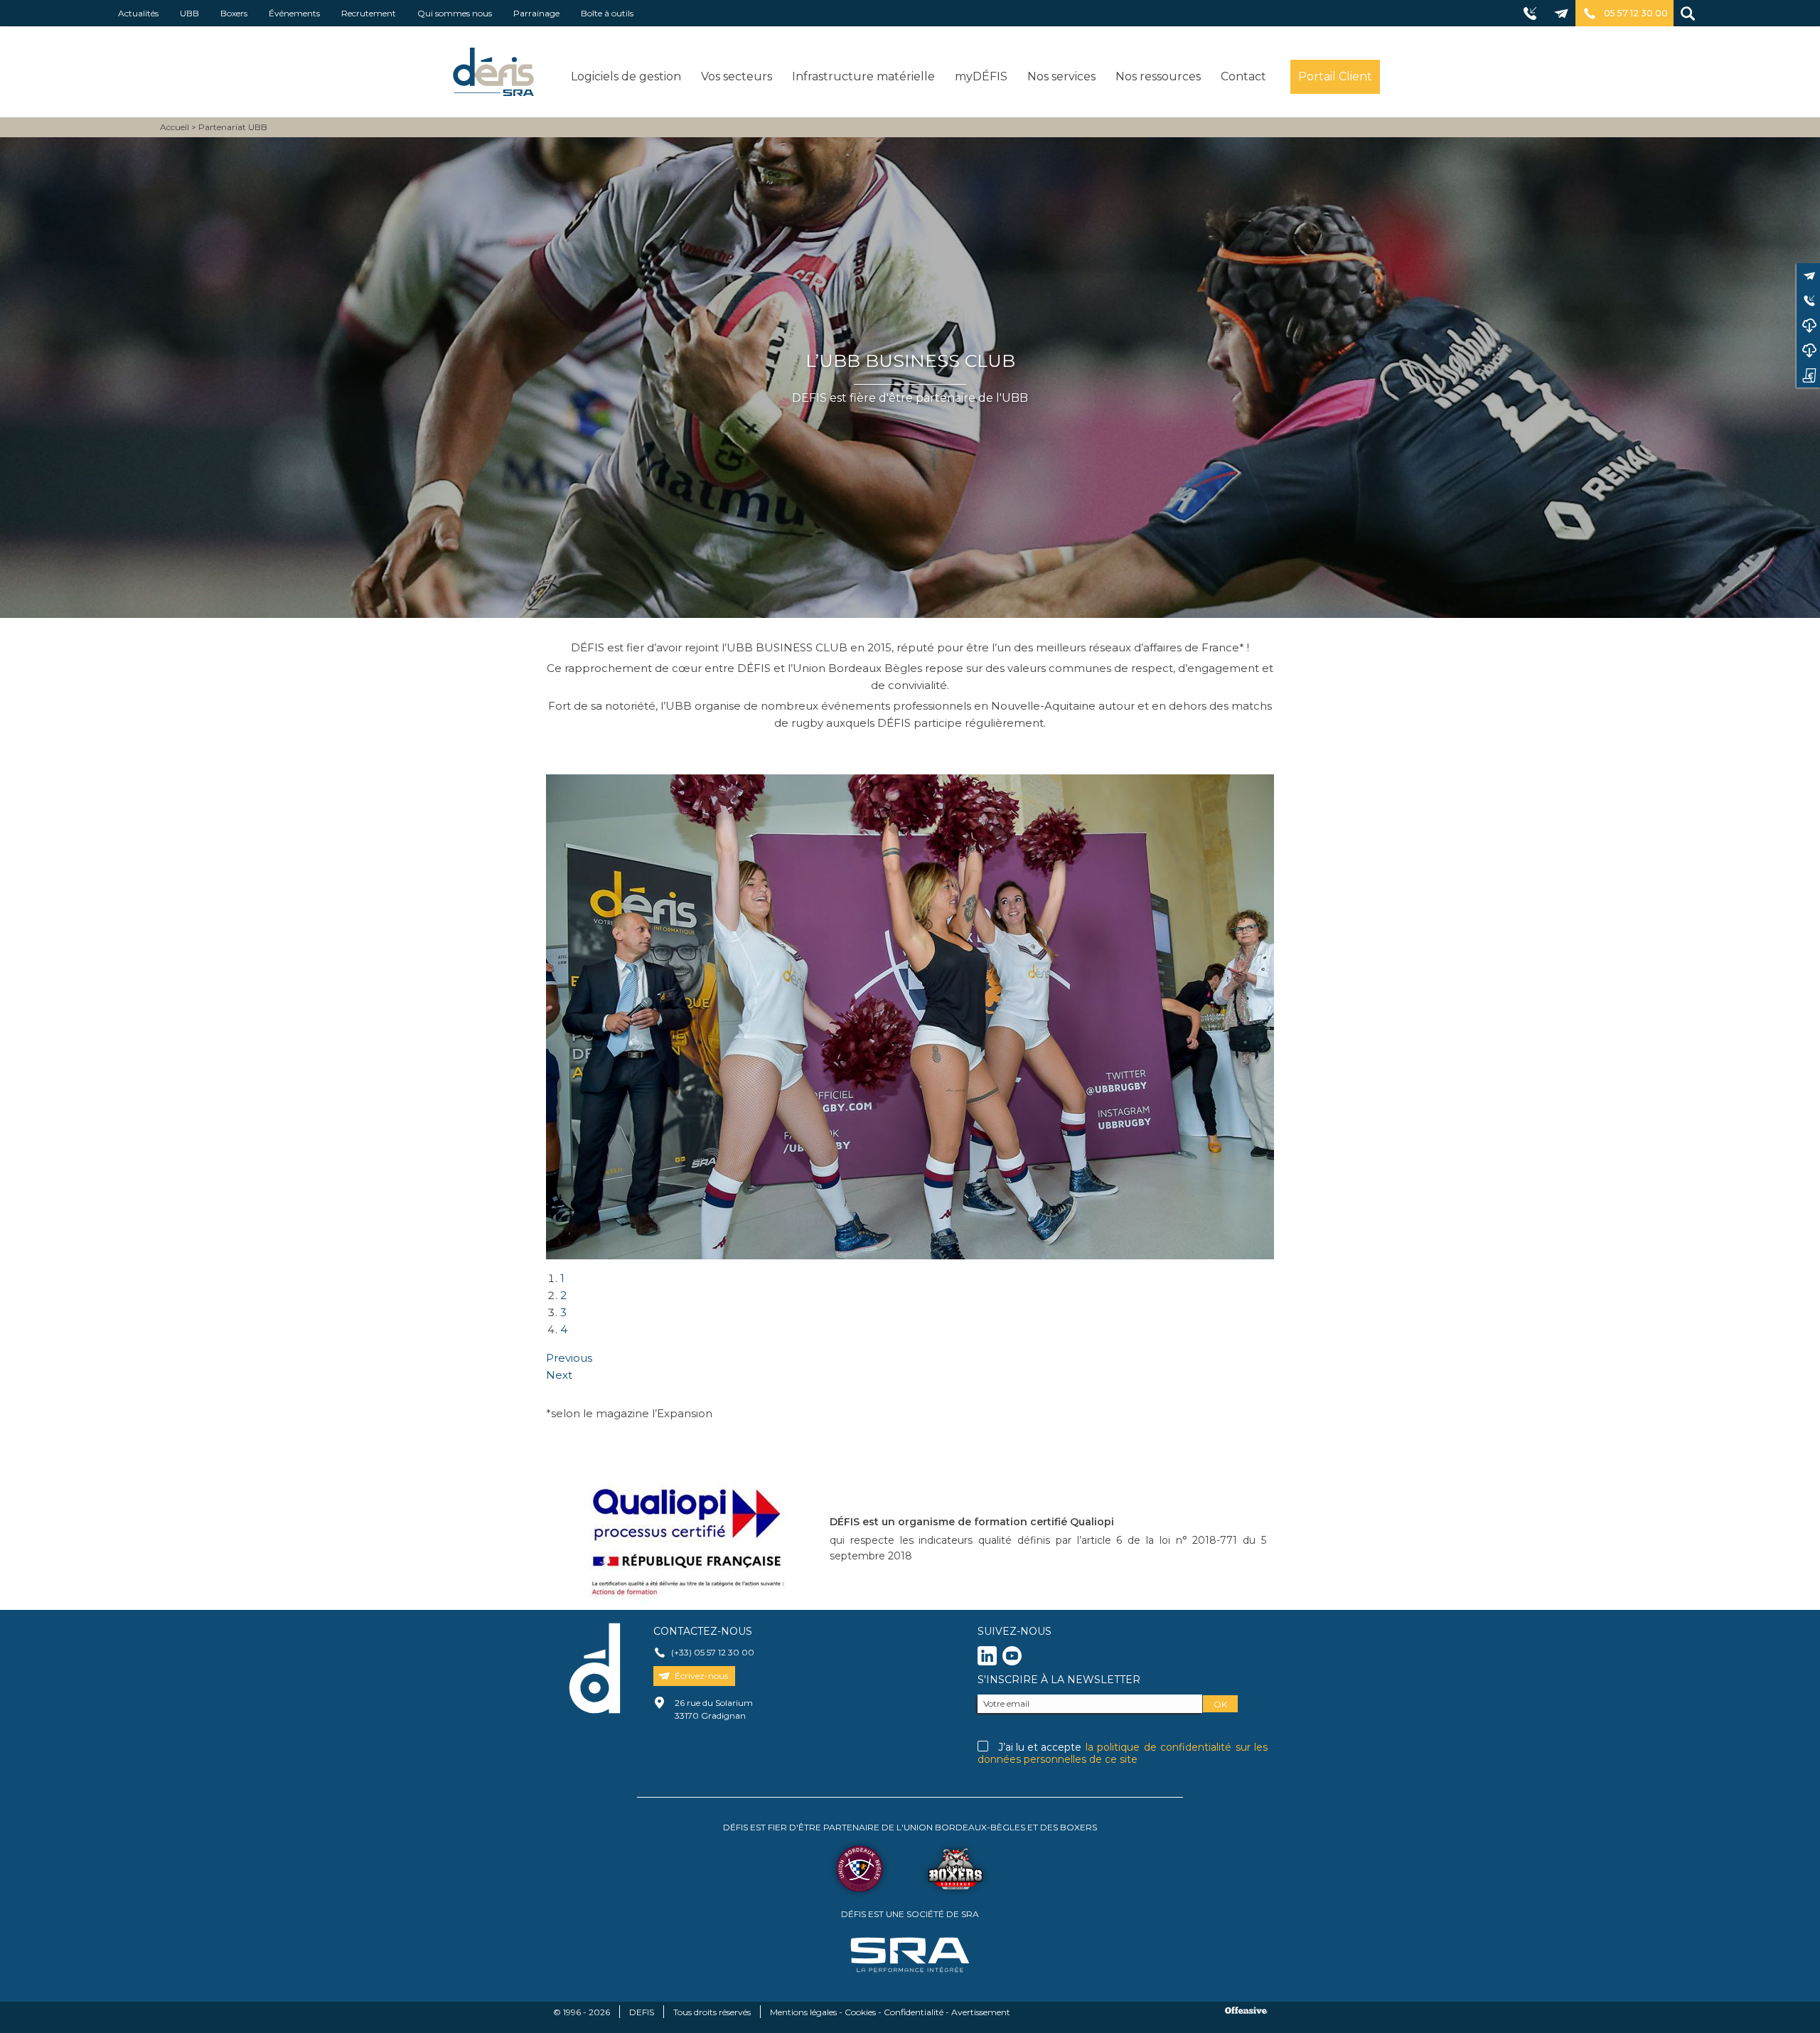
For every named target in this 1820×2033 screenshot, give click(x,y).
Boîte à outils (607, 13)
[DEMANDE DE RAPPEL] (1808, 300)
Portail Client (1335, 76)
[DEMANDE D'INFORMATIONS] (1808, 375)
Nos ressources (1158, 76)
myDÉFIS (981, 76)
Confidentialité (914, 2012)
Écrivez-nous (701, 1676)
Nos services (1061, 76)
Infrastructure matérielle (863, 76)
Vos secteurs (737, 76)
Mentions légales (803, 2012)
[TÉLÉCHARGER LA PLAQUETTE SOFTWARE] (1808, 325)
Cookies (860, 2012)
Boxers (234, 13)
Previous (569, 1358)
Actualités (138, 13)
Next (559, 1375)
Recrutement (369, 13)
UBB (189, 13)
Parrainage (536, 13)
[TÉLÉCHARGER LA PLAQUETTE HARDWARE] (1808, 350)
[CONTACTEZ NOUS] (1808, 276)
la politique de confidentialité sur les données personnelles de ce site (1123, 1753)
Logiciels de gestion (626, 76)
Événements (294, 13)
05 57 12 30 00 (1636, 13)
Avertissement (981, 2012)
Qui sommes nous (455, 13)
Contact (1243, 76)
